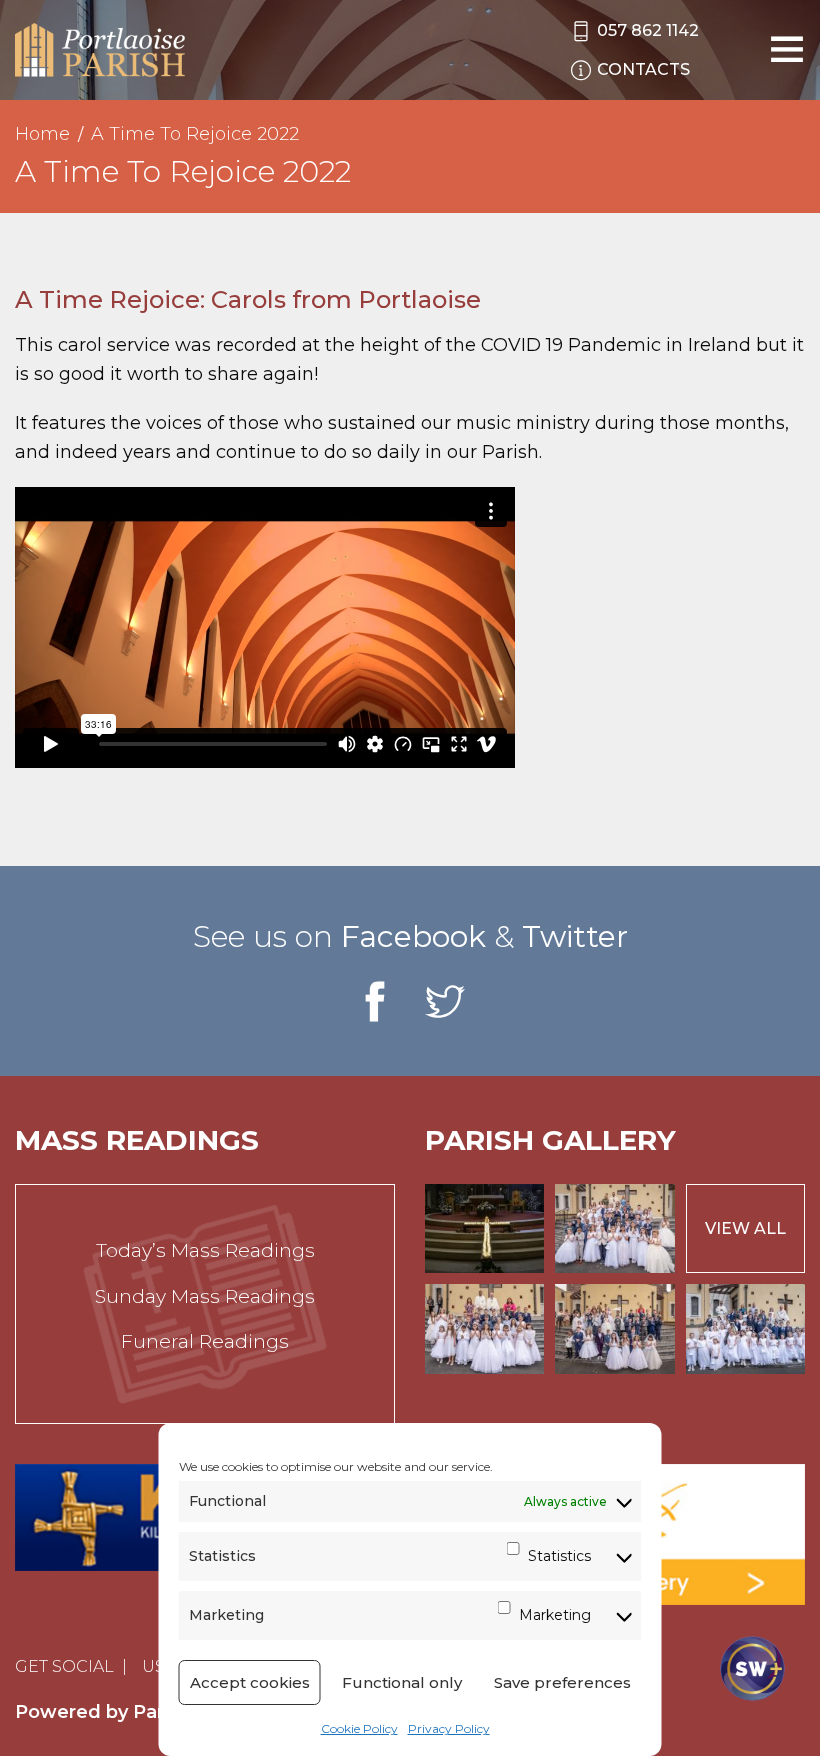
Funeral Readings (205, 1341)
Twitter (575, 936)
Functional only (402, 1682)
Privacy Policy (449, 1728)
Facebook (413, 936)
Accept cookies (250, 1682)
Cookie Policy (359, 1728)
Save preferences (562, 1682)
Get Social (64, 1666)
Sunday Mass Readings (205, 1296)
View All (745, 1228)
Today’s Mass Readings (205, 1250)
